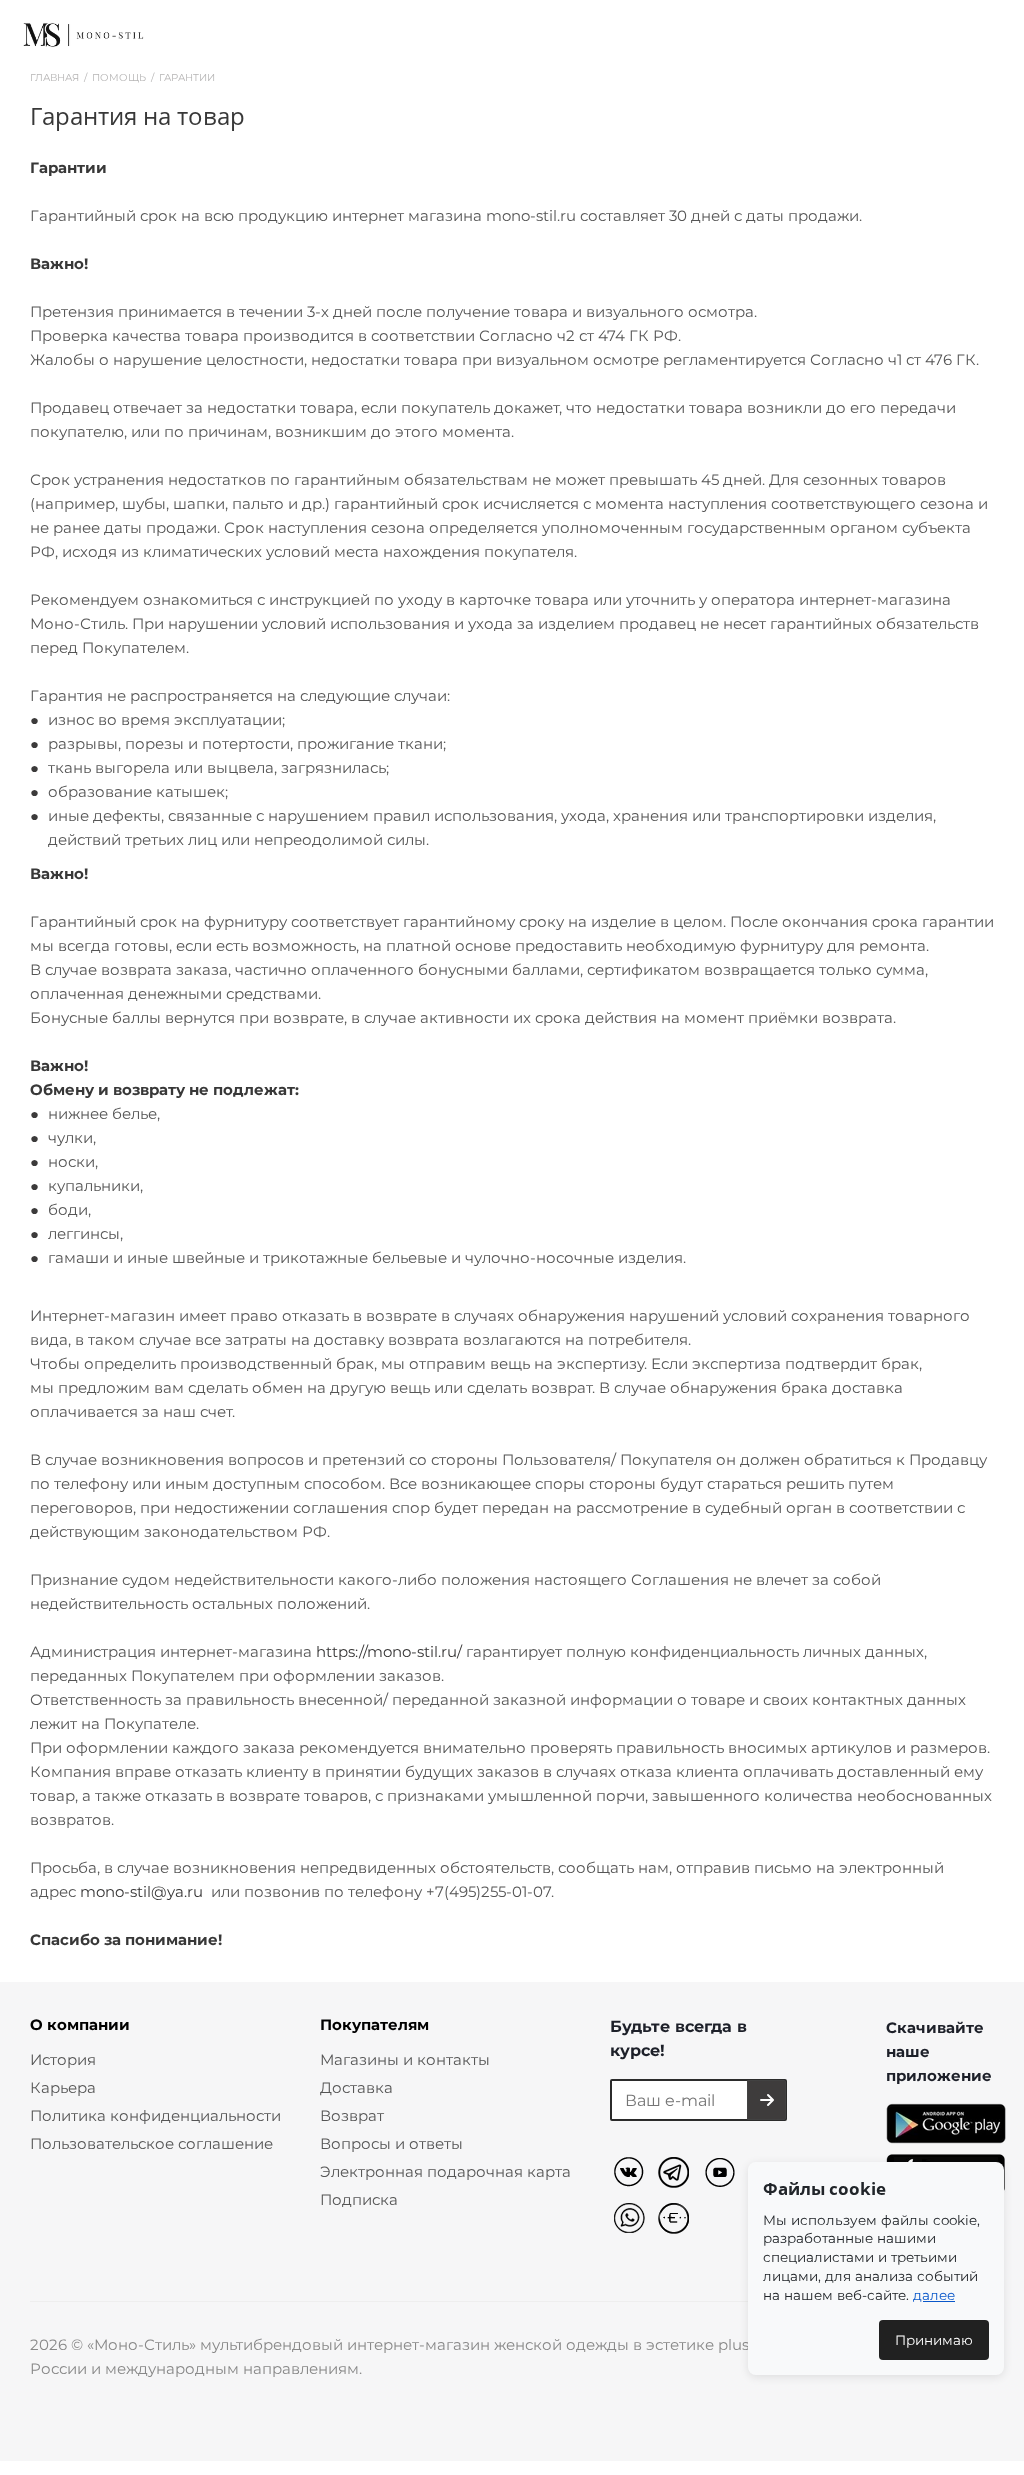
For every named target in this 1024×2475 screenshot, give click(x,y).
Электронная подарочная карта (445, 2171)
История (63, 2059)
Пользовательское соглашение (151, 2143)
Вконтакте (632, 2175)
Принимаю (934, 2340)
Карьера (63, 2087)
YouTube (722, 2175)
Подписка (359, 2199)
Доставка (356, 2087)
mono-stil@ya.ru (141, 1891)
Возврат (352, 2115)
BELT (677, 2220)
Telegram (677, 2175)
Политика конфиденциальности (155, 2115)
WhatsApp (632, 2220)
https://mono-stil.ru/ (389, 1651)
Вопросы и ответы (391, 2143)
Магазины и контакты (405, 2059)
